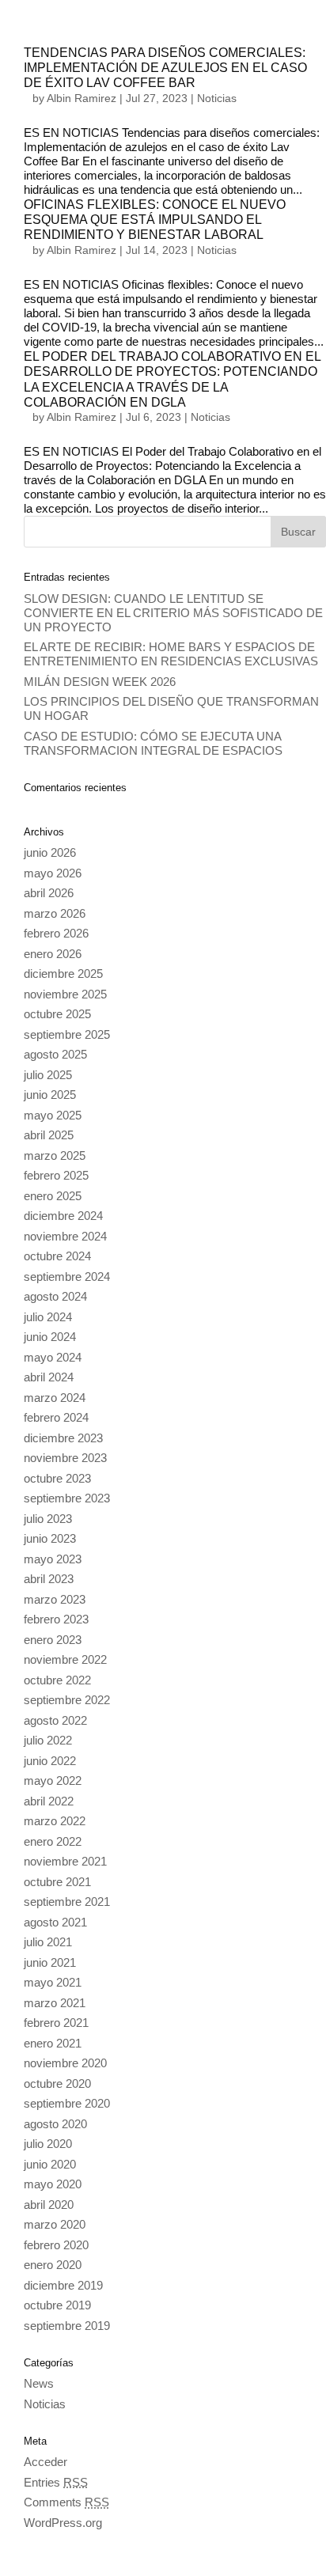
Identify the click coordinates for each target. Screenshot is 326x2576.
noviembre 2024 (65, 1236)
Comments (66, 2502)
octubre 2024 (57, 1256)
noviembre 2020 (65, 2063)
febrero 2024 (56, 1417)
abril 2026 (49, 893)
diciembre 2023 (63, 1438)
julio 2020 (48, 2144)
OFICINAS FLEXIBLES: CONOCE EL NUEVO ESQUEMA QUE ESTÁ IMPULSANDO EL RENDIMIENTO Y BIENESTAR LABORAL (155, 220)
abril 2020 (49, 2205)
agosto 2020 (55, 2124)
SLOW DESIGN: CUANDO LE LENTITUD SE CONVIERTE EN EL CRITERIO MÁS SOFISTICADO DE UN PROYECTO (173, 613)
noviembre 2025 (65, 994)
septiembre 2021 (67, 1902)
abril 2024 (49, 1377)
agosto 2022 (55, 1720)
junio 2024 (50, 1337)
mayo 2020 (53, 2184)
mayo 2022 (53, 1780)
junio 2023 (50, 1538)
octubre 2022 (57, 1680)
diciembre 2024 (63, 1216)
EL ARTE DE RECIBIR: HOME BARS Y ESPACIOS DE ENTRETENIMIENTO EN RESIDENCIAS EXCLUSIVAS (171, 654)
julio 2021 (48, 1942)
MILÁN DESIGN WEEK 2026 (100, 682)
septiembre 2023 (67, 1498)
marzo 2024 (55, 1398)
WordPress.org (63, 2523)
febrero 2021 (56, 2023)
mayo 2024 (53, 1357)
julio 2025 (48, 1075)
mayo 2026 (53, 873)
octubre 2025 (57, 1014)
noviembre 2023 (65, 1458)
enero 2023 (53, 1640)
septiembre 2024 (67, 1277)
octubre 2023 (57, 1478)
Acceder (45, 2462)
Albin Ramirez (81, 98)
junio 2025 (50, 1095)
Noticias (217, 98)
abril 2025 (49, 1135)
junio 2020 (50, 2164)
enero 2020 (53, 2265)
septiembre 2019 (67, 2326)
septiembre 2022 (67, 1700)
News (39, 2383)
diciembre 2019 (63, 2285)
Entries (56, 2482)
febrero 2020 (56, 2245)
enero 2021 (53, 2043)
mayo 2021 (53, 1982)
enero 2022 (53, 1841)
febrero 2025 (56, 1175)
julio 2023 (48, 1519)
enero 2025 (53, 1196)
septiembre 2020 (67, 2103)
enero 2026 (53, 954)
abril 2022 (49, 1801)
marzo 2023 (55, 1599)
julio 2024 (48, 1317)
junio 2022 (50, 1761)
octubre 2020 (57, 2084)
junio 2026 (50, 852)
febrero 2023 (56, 1619)
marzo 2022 (55, 1821)
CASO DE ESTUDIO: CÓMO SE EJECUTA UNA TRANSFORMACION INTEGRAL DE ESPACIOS (153, 743)
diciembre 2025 (63, 974)
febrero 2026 (56, 933)
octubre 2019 (57, 2305)
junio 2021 (50, 1962)
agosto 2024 (55, 1296)
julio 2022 (48, 1740)
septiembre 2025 (67, 1034)
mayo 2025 (53, 1115)
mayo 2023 (53, 1559)
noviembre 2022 (65, 1659)
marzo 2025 (55, 1155)
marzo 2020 (55, 2224)
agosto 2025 (55, 1054)
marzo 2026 (55, 913)
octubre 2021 (57, 1882)
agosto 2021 (55, 1922)
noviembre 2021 (65, 1861)
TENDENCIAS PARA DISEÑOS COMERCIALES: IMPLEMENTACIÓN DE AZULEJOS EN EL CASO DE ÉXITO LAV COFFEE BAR (165, 68)
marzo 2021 (55, 2003)
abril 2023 (49, 1579)
